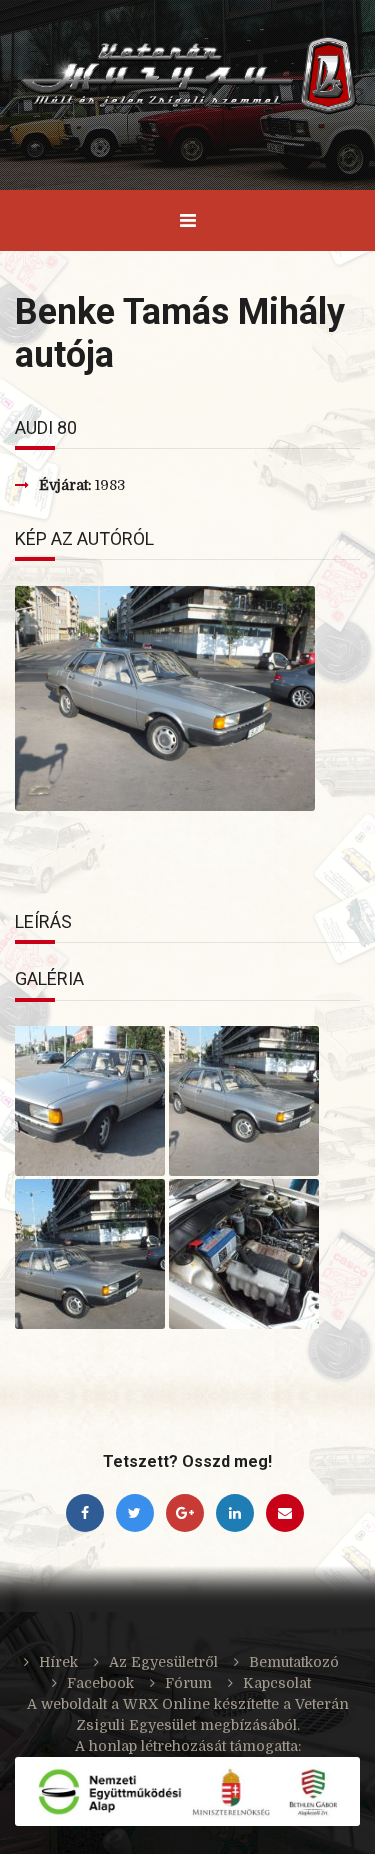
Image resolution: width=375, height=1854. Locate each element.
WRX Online (166, 1704)
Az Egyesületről (163, 1662)
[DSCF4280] (244, 1101)
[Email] (288, 1513)
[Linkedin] (240, 1513)
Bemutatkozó (294, 1662)
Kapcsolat (277, 1683)
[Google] (190, 1513)
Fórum (188, 1683)
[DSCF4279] (90, 1254)
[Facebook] (90, 1513)
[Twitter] (140, 1513)
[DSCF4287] (90, 1101)
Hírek (58, 1662)
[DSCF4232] (244, 1254)
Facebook (100, 1683)
